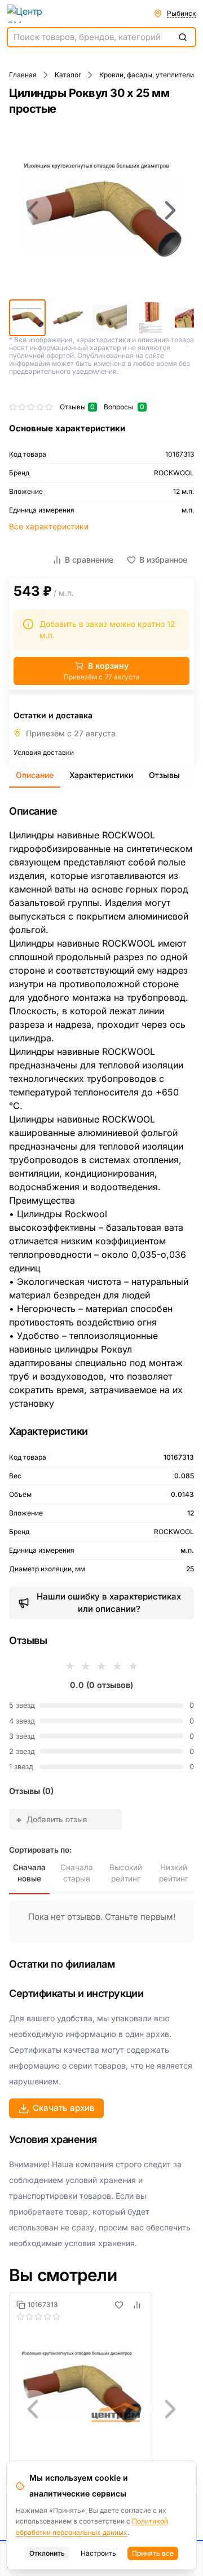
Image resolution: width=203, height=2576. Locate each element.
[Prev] (33, 210)
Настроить (98, 2553)
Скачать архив (64, 2108)
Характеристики (101, 775)
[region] (101, 210)
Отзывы (164, 775)
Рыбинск (182, 13)
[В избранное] (119, 2305)
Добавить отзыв (52, 1819)
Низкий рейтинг (174, 1873)
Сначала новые (29, 1873)
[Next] (170, 210)
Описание (35, 775)
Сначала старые (77, 1873)
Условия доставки (44, 752)
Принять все (153, 2553)
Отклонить (47, 2553)
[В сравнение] (137, 2305)
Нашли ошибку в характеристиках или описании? (109, 1603)
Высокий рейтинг (126, 1873)
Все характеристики (49, 526)
